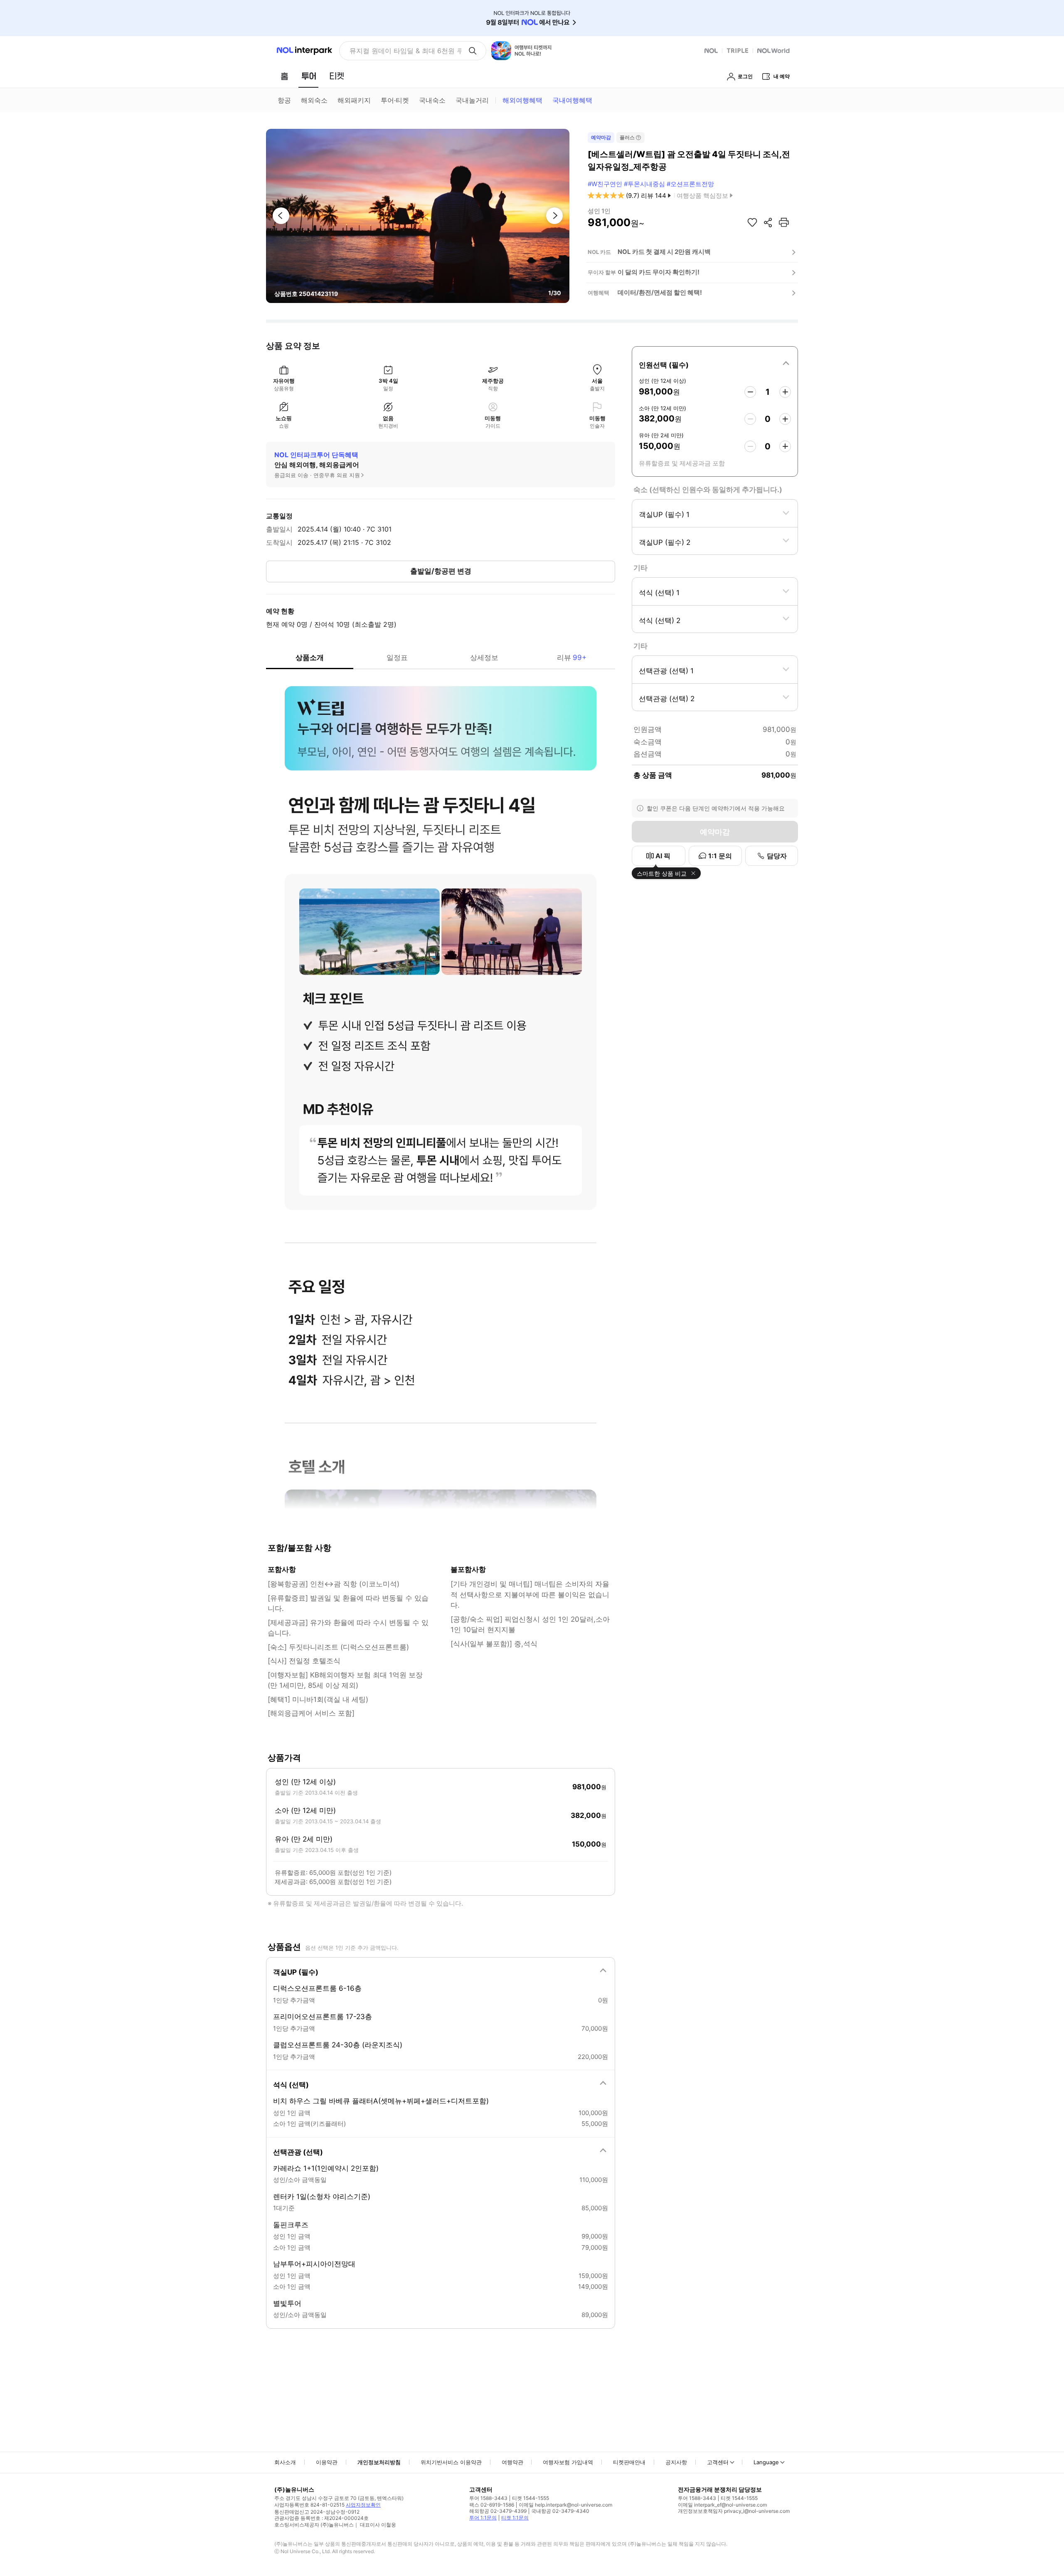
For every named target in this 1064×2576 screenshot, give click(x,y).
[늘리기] (785, 392)
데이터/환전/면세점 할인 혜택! (660, 292)
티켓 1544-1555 (531, 2498)
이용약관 (327, 2462)
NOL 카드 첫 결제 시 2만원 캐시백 (664, 252)
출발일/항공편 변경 (441, 571)
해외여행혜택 (522, 100)
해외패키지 (354, 100)
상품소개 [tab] (310, 658)
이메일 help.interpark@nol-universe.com (565, 2505)
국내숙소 (432, 100)
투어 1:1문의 (483, 2518)
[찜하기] (752, 222)
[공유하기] (768, 222)
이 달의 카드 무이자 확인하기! (659, 272)
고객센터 (718, 2462)
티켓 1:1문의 (515, 2518)
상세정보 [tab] (484, 658)
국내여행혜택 (572, 100)
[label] (715, 364)
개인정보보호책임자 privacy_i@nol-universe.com (734, 2511)
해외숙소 (314, 100)
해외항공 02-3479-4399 (498, 2511)
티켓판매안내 (629, 2462)
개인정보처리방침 (379, 2462)
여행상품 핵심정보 (702, 196)
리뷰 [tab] (572, 658)
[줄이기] (750, 392)
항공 (284, 100)
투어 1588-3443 (488, 2498)
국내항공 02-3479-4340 (560, 2511)
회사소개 (285, 2462)
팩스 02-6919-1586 (492, 2505)
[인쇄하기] (784, 222)
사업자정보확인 (363, 2505)
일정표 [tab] (397, 658)
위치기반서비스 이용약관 (451, 2462)
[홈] (284, 76)
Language (766, 2462)
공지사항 (676, 2462)
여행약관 (512, 2462)
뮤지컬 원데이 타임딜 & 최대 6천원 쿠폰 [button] (405, 51)
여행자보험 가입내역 (568, 2462)
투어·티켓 (395, 100)
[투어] (309, 76)
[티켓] (337, 76)
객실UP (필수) (296, 1972)
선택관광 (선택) (298, 2152)
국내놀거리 (472, 100)
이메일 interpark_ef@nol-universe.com (722, 2505)
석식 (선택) (291, 2085)
